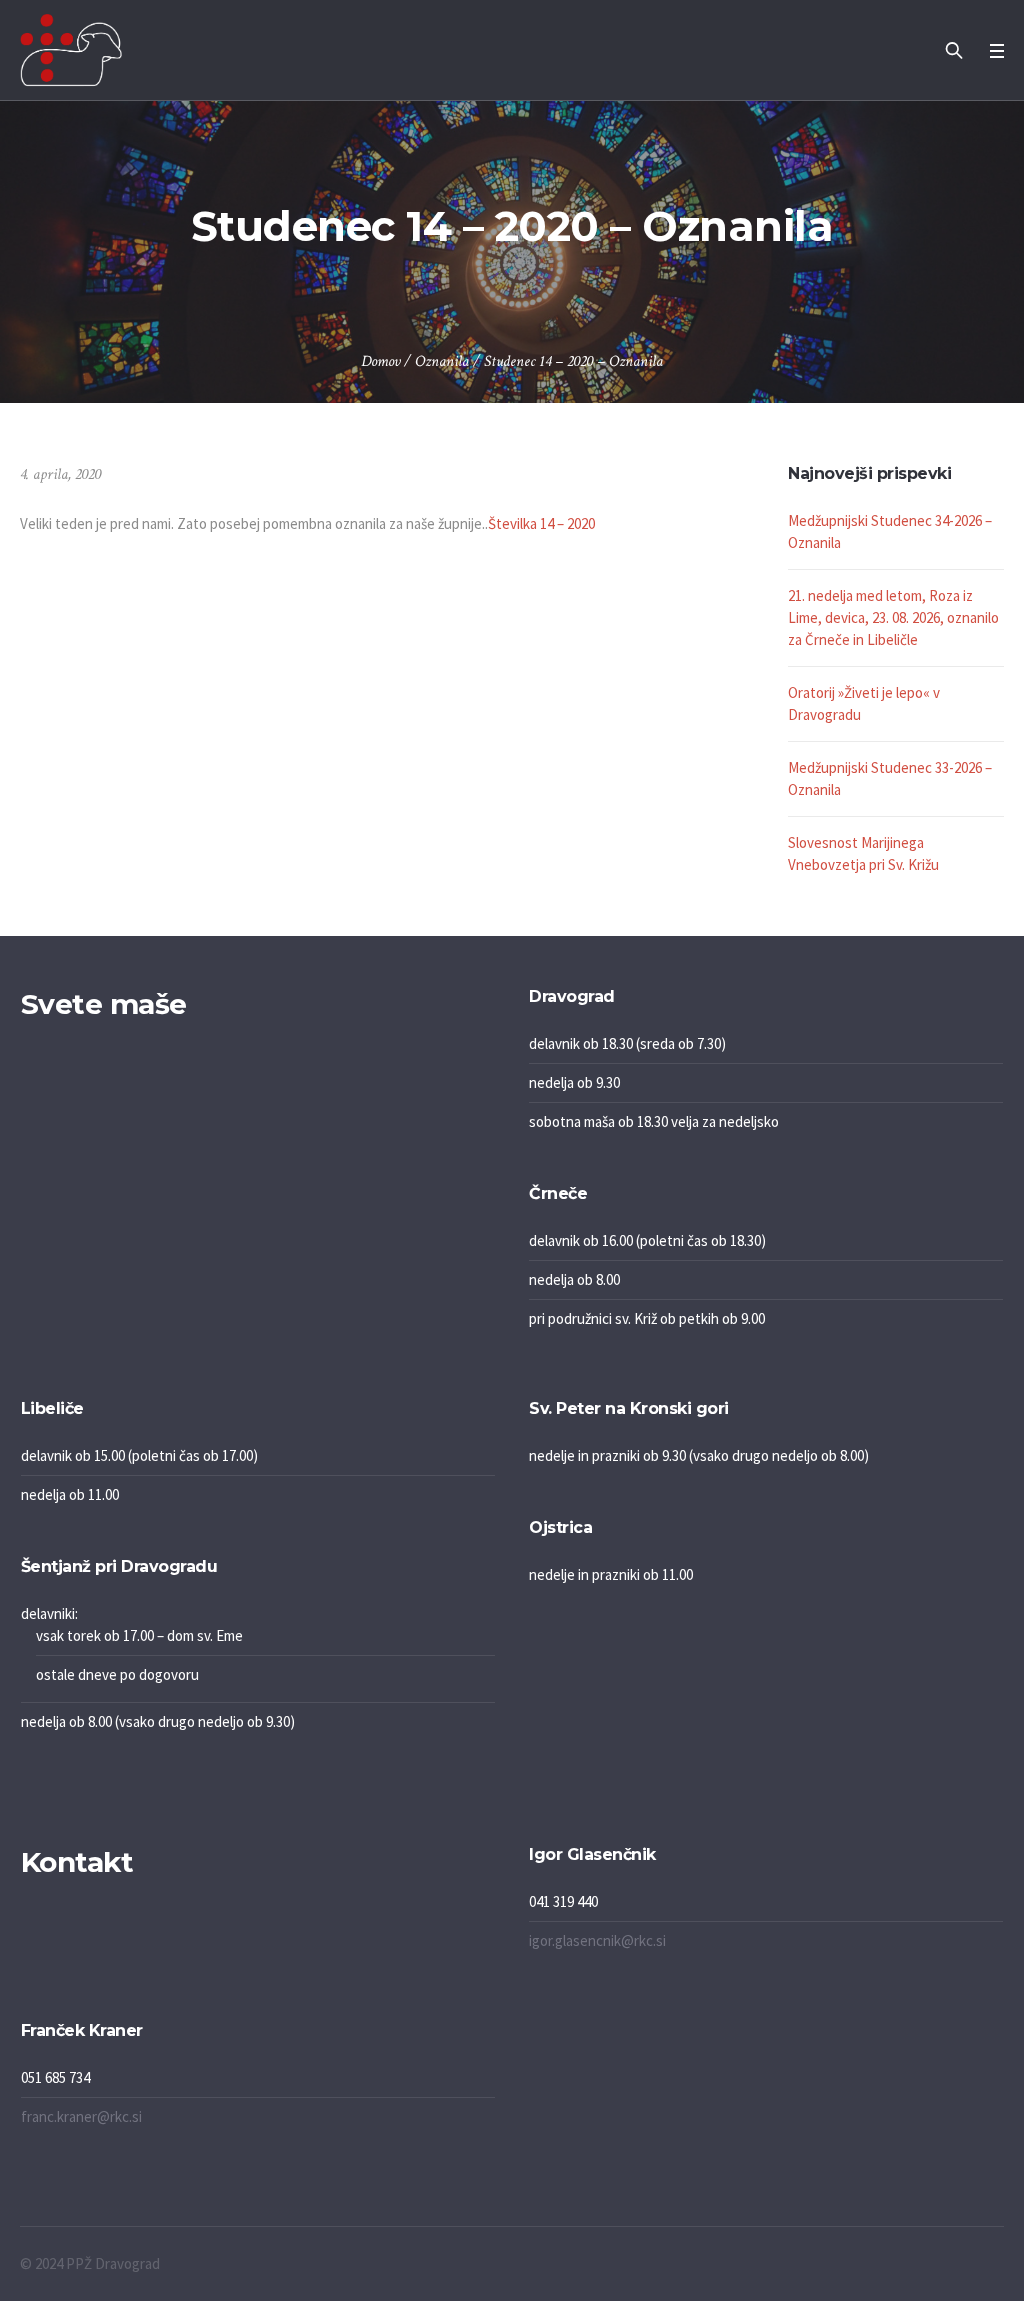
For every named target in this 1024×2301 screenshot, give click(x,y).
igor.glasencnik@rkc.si (597, 1940)
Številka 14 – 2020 (541, 523)
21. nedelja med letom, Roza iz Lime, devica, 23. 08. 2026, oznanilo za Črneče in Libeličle (893, 617)
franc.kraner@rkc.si (81, 2116)
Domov (380, 361)
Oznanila (442, 361)
